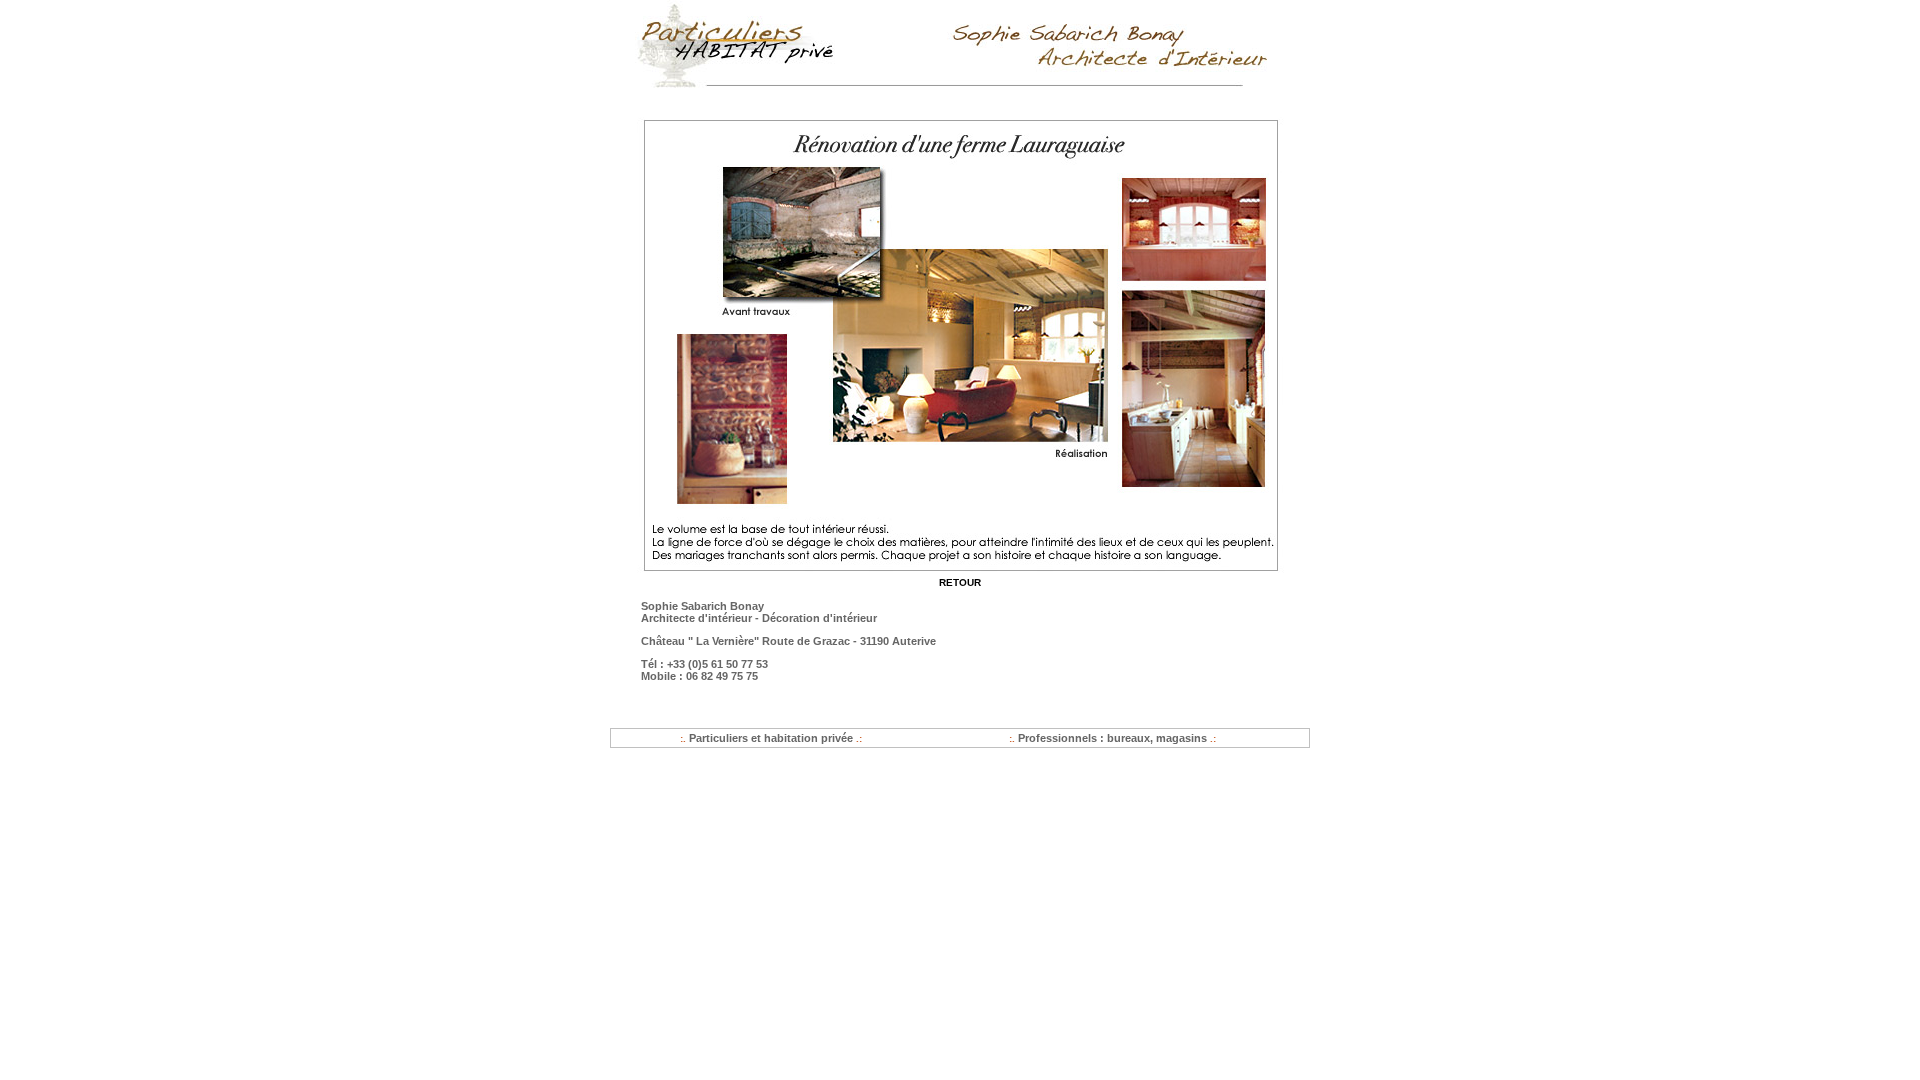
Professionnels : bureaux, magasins (1112, 738)
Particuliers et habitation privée (771, 738)
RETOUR (960, 582)
